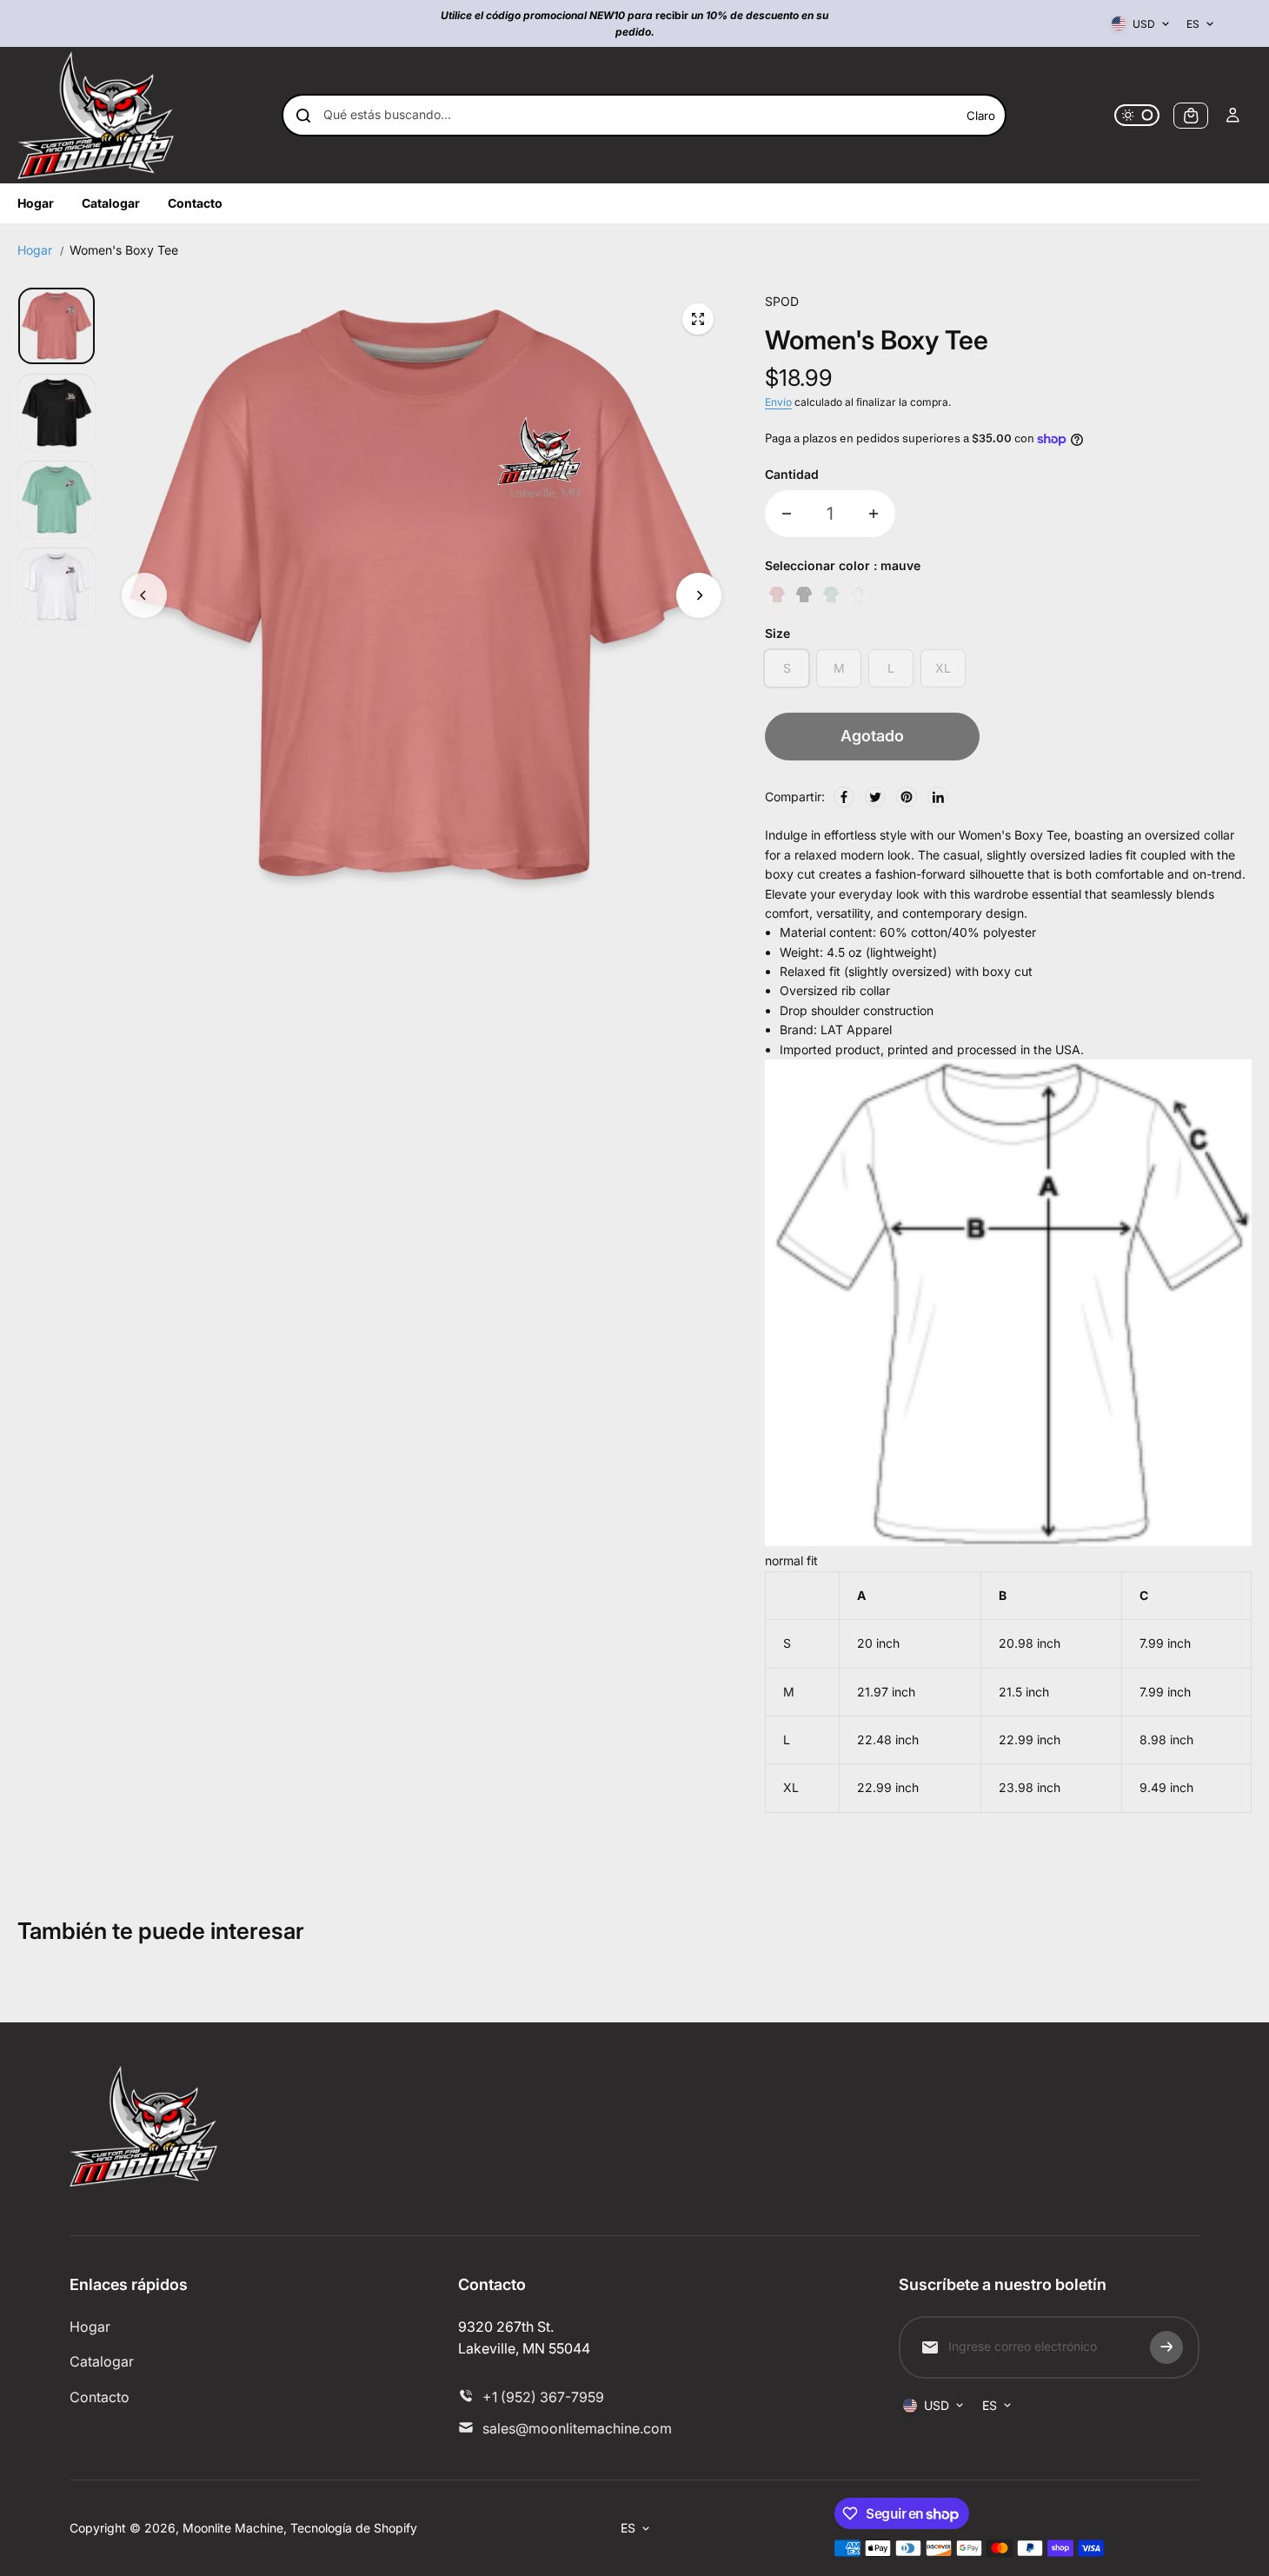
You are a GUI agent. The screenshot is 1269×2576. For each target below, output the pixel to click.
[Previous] (144, 595)
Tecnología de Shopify (354, 2528)
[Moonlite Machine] (96, 115)
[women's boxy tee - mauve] (698, 319)
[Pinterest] (907, 797)
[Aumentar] (874, 514)
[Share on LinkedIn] (938, 797)
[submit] (1166, 2347)
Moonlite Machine (233, 2528)
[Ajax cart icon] (1191, 116)
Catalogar (102, 2361)
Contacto (100, 2397)
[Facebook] (844, 797)
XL (943, 668)
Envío (778, 402)
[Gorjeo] (875, 797)
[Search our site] (303, 116)
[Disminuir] (787, 514)
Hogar (35, 250)
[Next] (699, 595)
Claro (981, 116)
